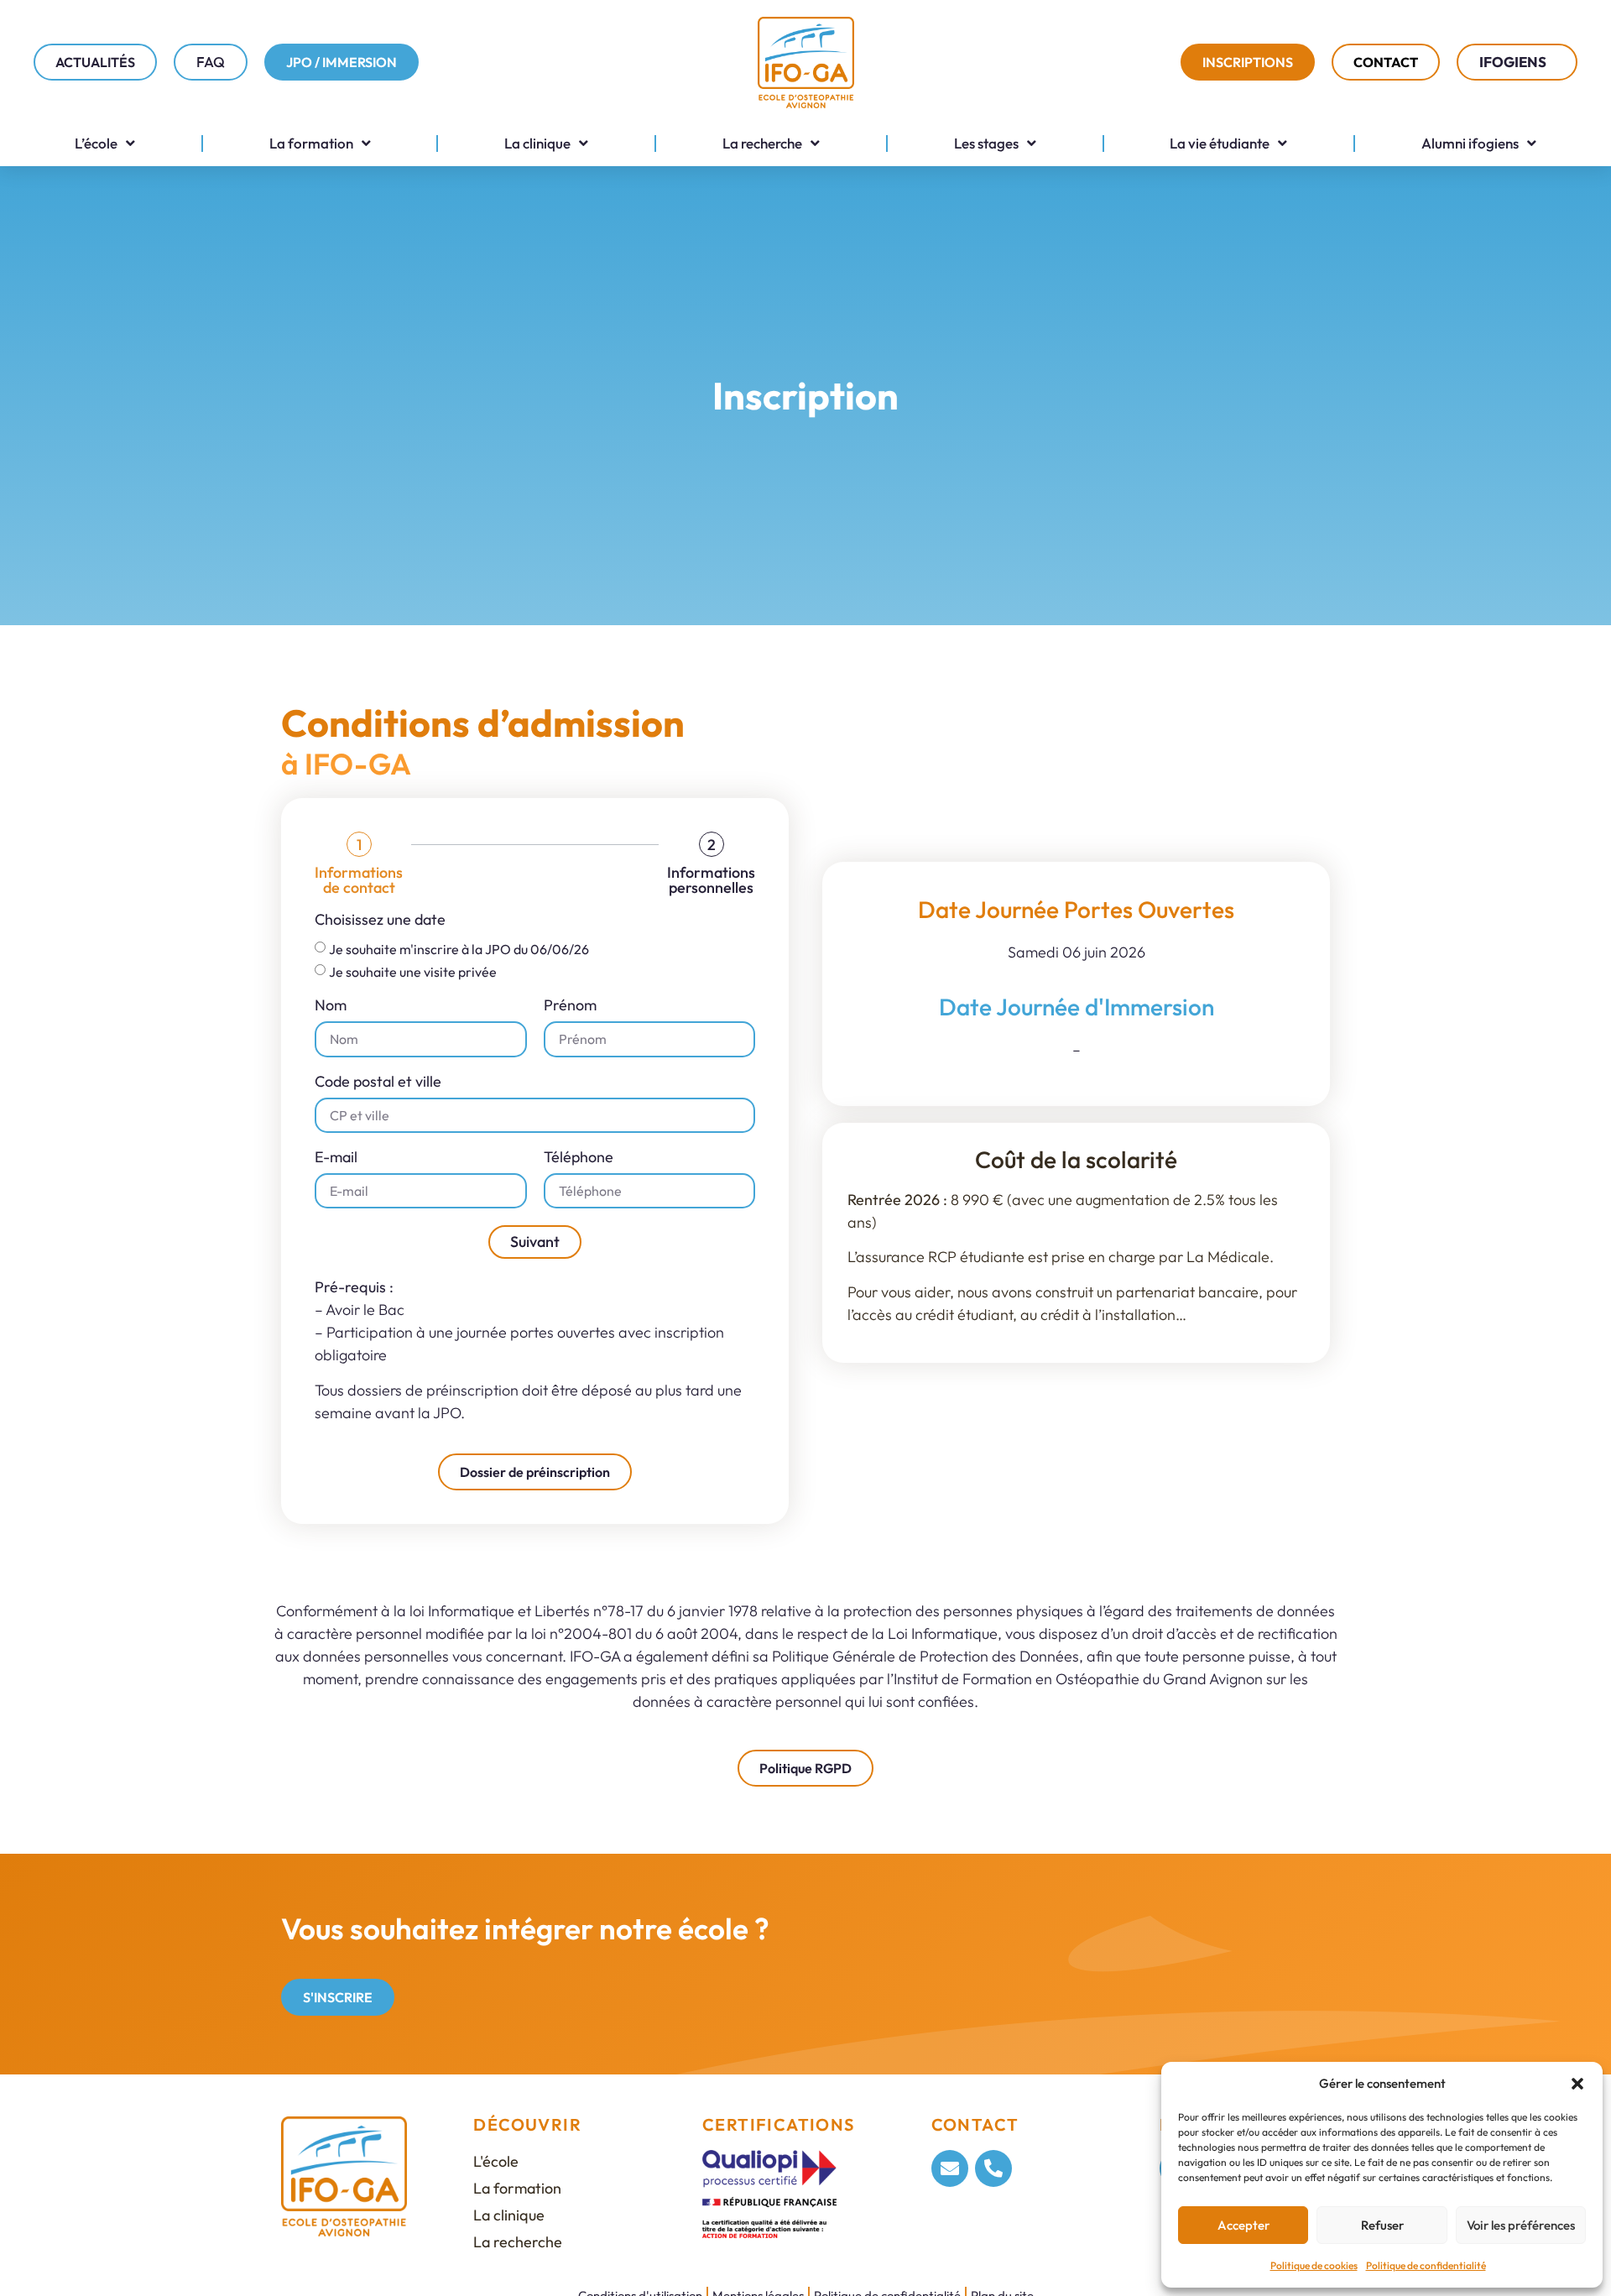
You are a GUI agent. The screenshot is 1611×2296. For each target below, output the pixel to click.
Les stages (986, 143)
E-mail (336, 1158)
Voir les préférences (1521, 2225)
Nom (331, 1006)
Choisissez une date (380, 921)
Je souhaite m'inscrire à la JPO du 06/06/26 (459, 949)
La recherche (762, 143)
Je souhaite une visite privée (413, 972)
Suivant (535, 1242)
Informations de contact (359, 880)
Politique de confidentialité (1426, 2265)
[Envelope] (950, 2168)
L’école (96, 143)
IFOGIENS (1513, 62)
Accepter (1243, 2225)
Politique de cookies (1314, 2265)
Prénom (570, 1006)
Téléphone (579, 1158)
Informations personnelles (711, 880)
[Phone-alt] (993, 2168)
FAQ (211, 62)
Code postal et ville (378, 1083)
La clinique (537, 143)
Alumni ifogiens (1470, 143)
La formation (311, 143)
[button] (1577, 2084)
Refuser (1382, 2225)
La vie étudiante (1220, 143)
